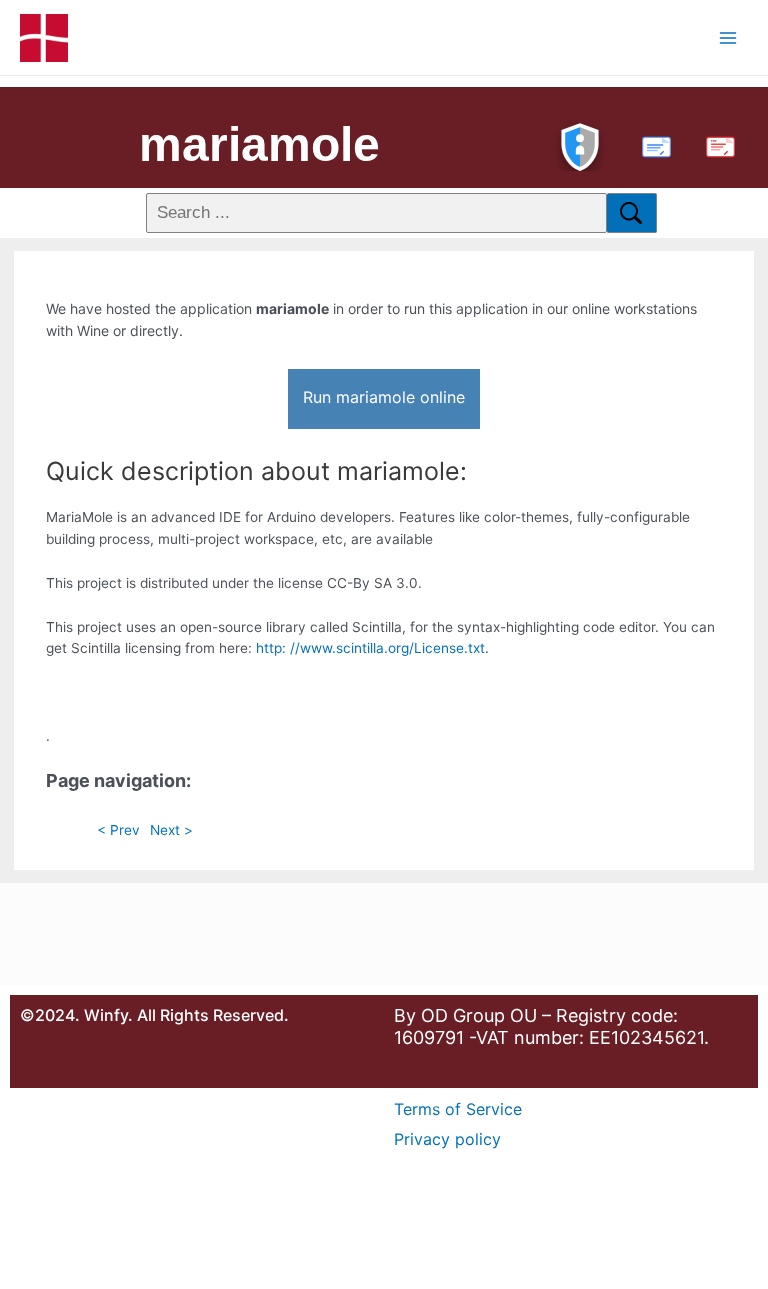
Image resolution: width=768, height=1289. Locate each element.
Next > (171, 830)
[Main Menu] (728, 37)
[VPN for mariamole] (580, 144)
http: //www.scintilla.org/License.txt (370, 648)
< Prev (118, 830)
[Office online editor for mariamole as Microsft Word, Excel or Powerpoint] (652, 144)
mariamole (259, 144)
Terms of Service (458, 1109)
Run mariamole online (384, 397)
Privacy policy (447, 1139)
